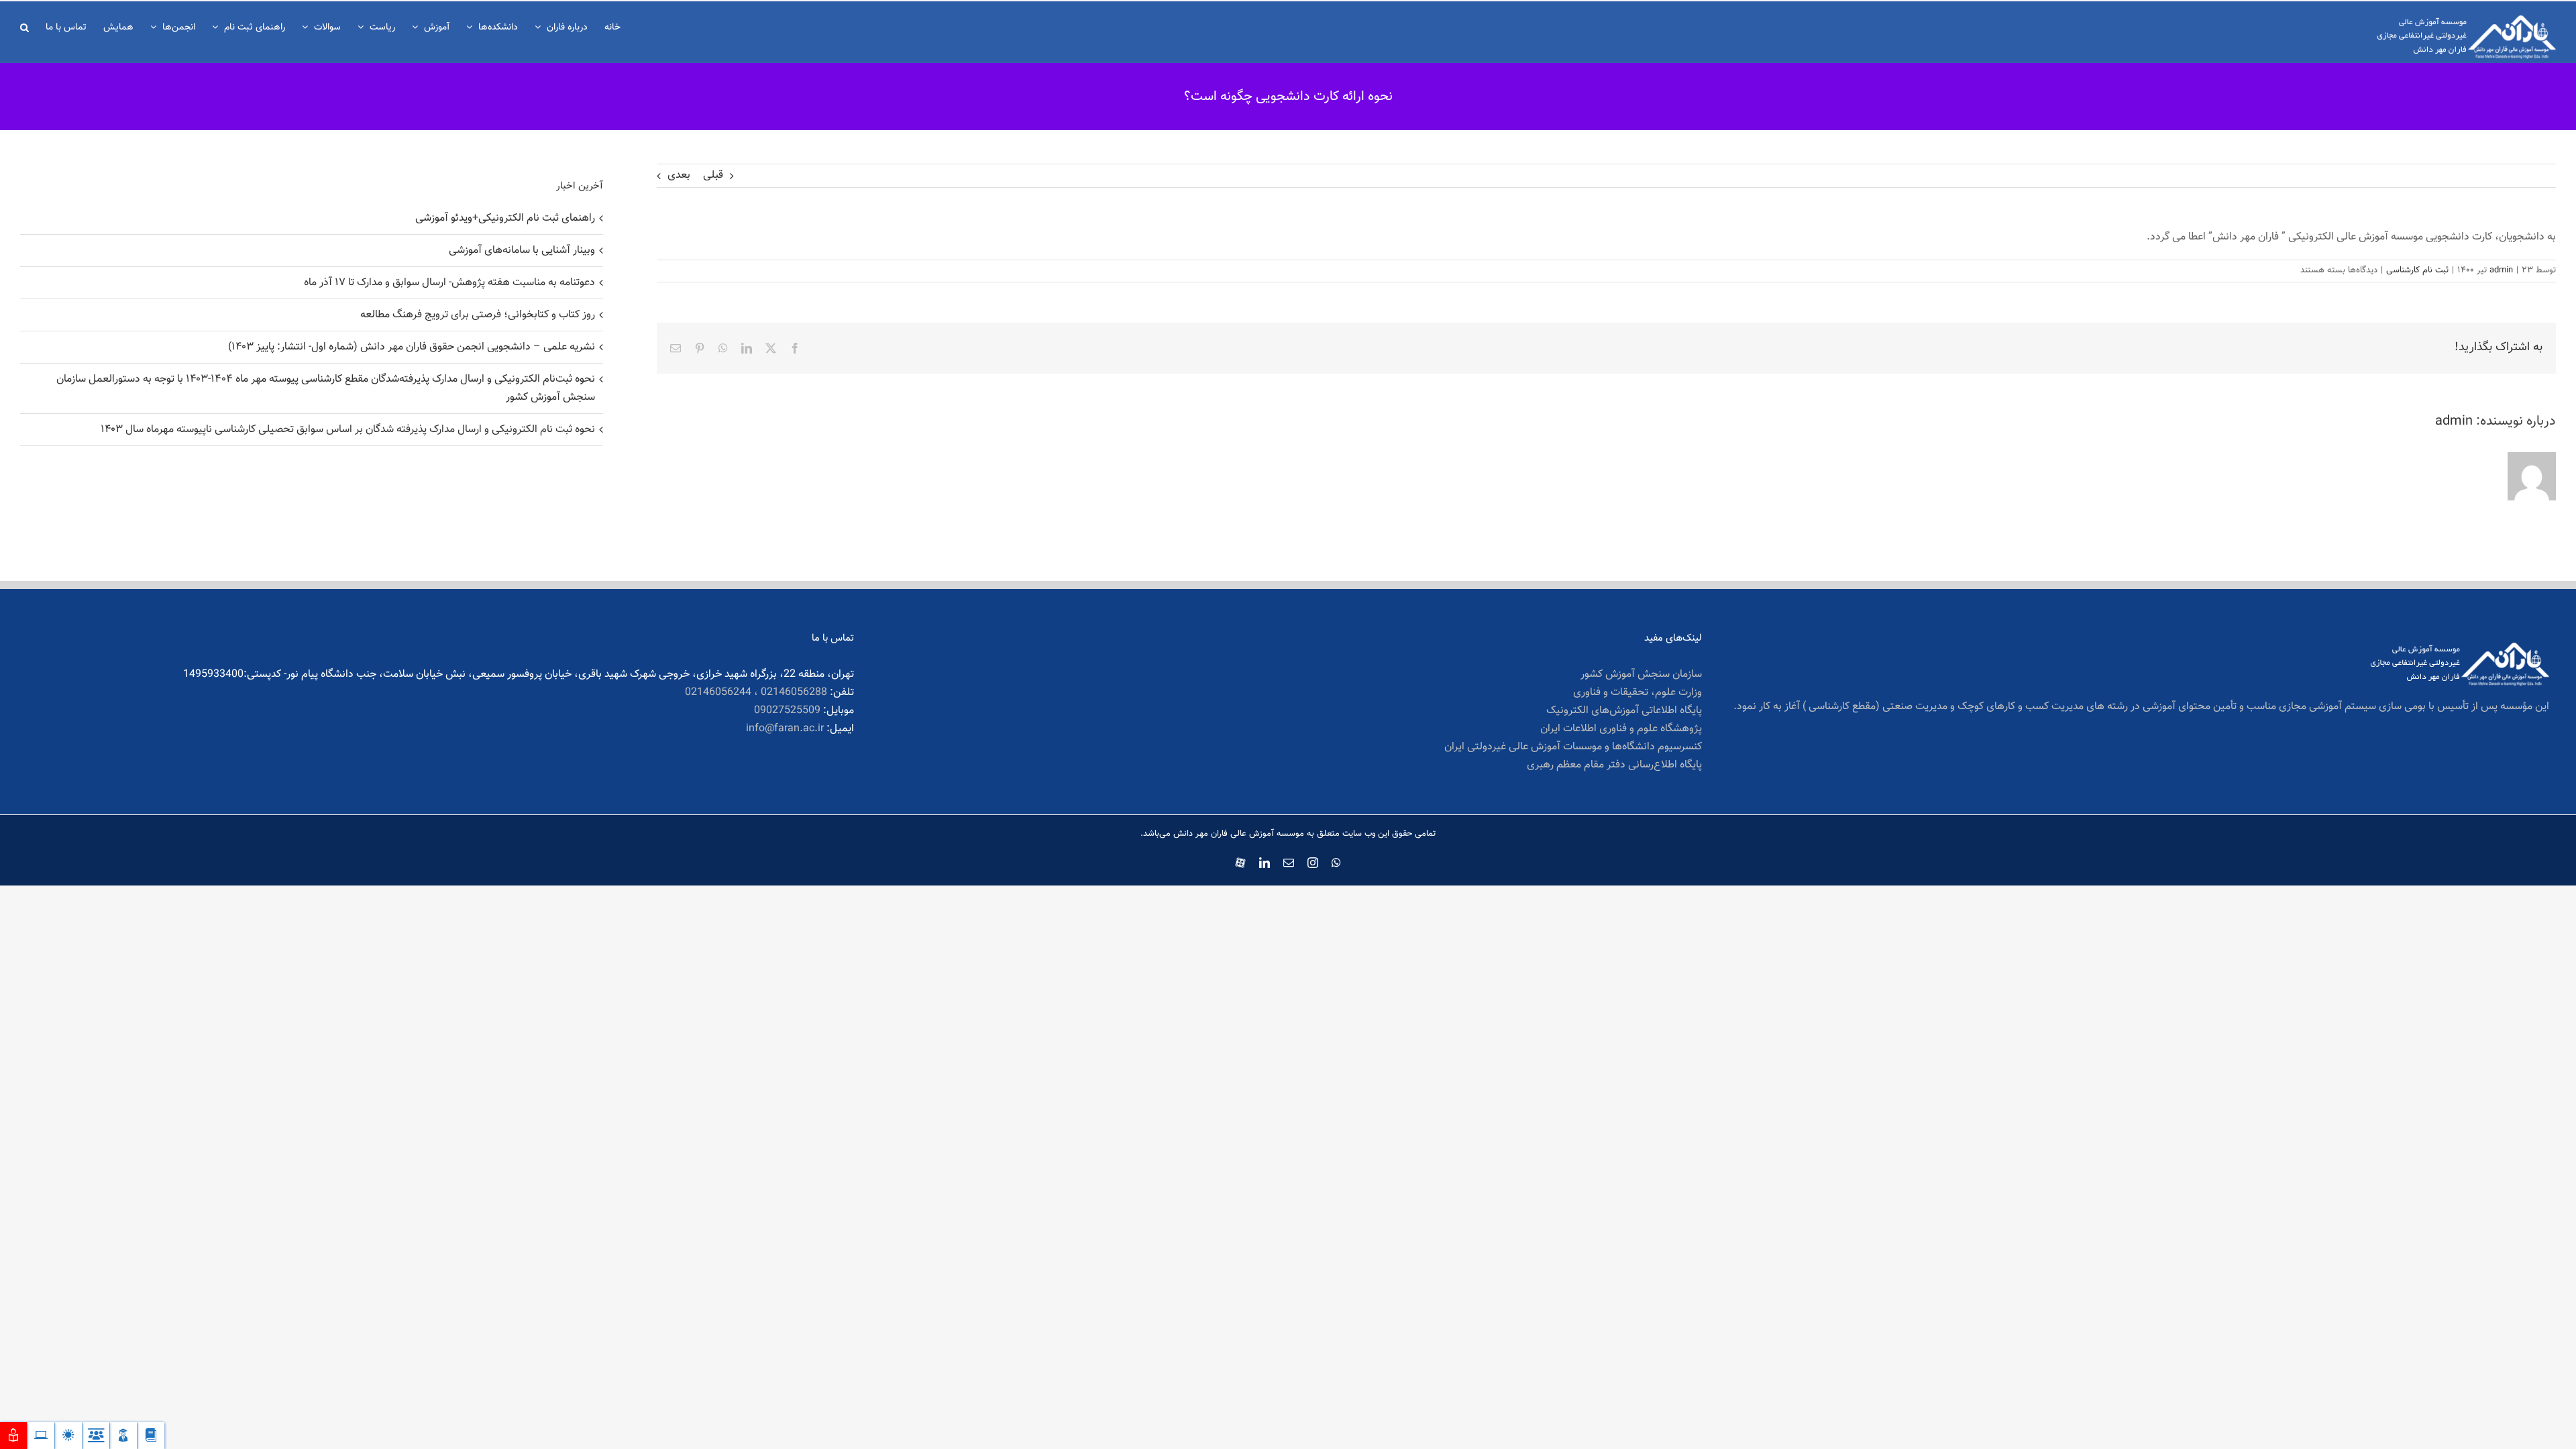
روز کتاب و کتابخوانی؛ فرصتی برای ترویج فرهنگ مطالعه (478, 315)
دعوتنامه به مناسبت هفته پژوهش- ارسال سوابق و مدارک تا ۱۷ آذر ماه (449, 283)
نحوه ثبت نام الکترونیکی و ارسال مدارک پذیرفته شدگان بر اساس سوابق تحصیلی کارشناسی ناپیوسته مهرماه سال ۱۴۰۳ (348, 430)
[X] (771, 348)
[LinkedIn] (747, 348)
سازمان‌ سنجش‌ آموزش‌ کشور (1641, 675)
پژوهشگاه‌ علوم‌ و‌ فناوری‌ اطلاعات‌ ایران (1621, 729)
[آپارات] (1240, 860)
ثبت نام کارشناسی (2417, 270)
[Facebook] (795, 348)
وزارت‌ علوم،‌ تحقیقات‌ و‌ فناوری (1637, 693)
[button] (24, 26)
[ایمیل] (676, 348)
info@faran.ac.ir (785, 729)
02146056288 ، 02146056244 (756, 693)
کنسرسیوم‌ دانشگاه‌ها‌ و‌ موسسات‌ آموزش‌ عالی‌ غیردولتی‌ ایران (1573, 747)
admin (2501, 270)
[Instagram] (1313, 863)
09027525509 (787, 711)
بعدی (679, 175)
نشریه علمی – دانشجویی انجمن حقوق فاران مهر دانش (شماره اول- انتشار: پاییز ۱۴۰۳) (412, 347)
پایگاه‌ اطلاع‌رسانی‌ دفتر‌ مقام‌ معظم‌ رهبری (1614, 765)
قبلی (713, 175)
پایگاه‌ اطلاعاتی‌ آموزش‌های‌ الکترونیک (1624, 711)
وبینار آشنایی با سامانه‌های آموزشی (522, 251)
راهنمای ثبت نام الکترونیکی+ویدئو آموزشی (505, 218)
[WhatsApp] (723, 348)
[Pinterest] (700, 348)
